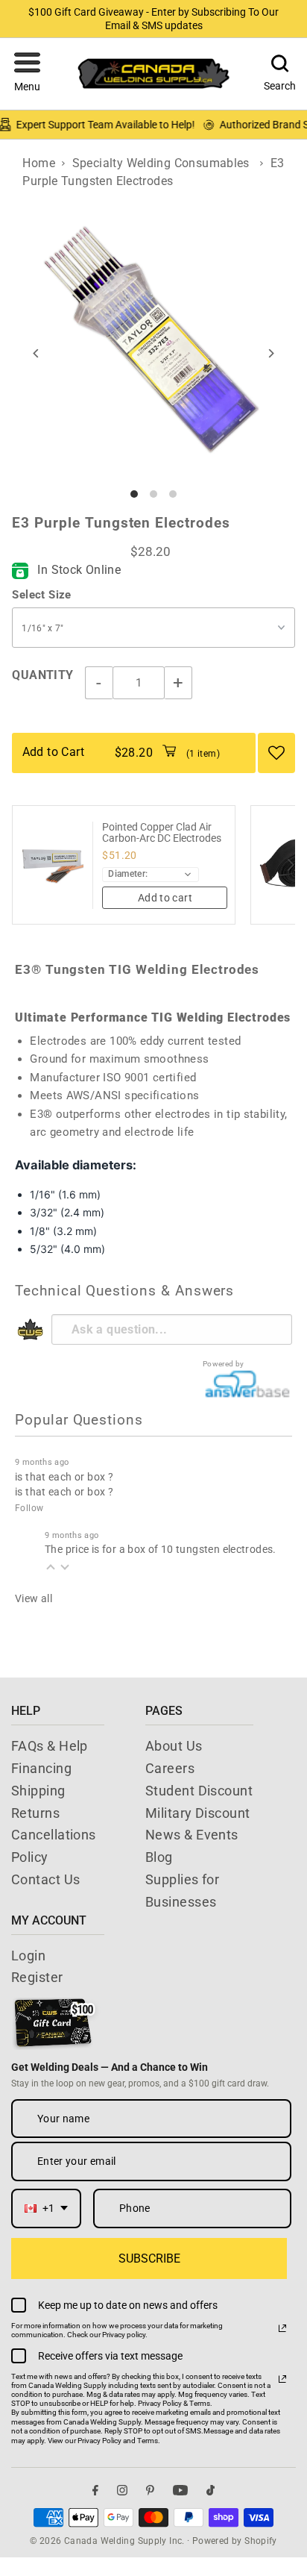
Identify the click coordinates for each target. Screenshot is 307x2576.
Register (37, 1977)
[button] (27, 74)
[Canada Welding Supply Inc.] (153, 74)
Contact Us (46, 1879)
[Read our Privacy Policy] (282, 2328)
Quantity (42, 675)
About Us (174, 1746)
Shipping (38, 1791)
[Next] (271, 353)
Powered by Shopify (235, 2541)
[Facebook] (95, 2491)
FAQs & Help (50, 1746)
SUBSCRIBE (149, 2258)
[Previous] (36, 353)
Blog (159, 1857)
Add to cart (165, 898)
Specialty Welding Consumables (161, 163)
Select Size (41, 595)
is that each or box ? (64, 1477)
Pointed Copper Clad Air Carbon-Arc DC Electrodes (162, 833)
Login (28, 1956)
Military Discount (198, 1813)
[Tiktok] (211, 2491)
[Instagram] (122, 2491)
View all (34, 1598)
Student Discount (199, 1791)
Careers (170, 1768)
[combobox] (46, 2208)
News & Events (192, 1835)
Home (39, 163)
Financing (41, 1768)
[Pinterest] (150, 2491)
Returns (35, 1813)
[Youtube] (180, 2491)
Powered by (224, 1364)
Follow (29, 1508)
